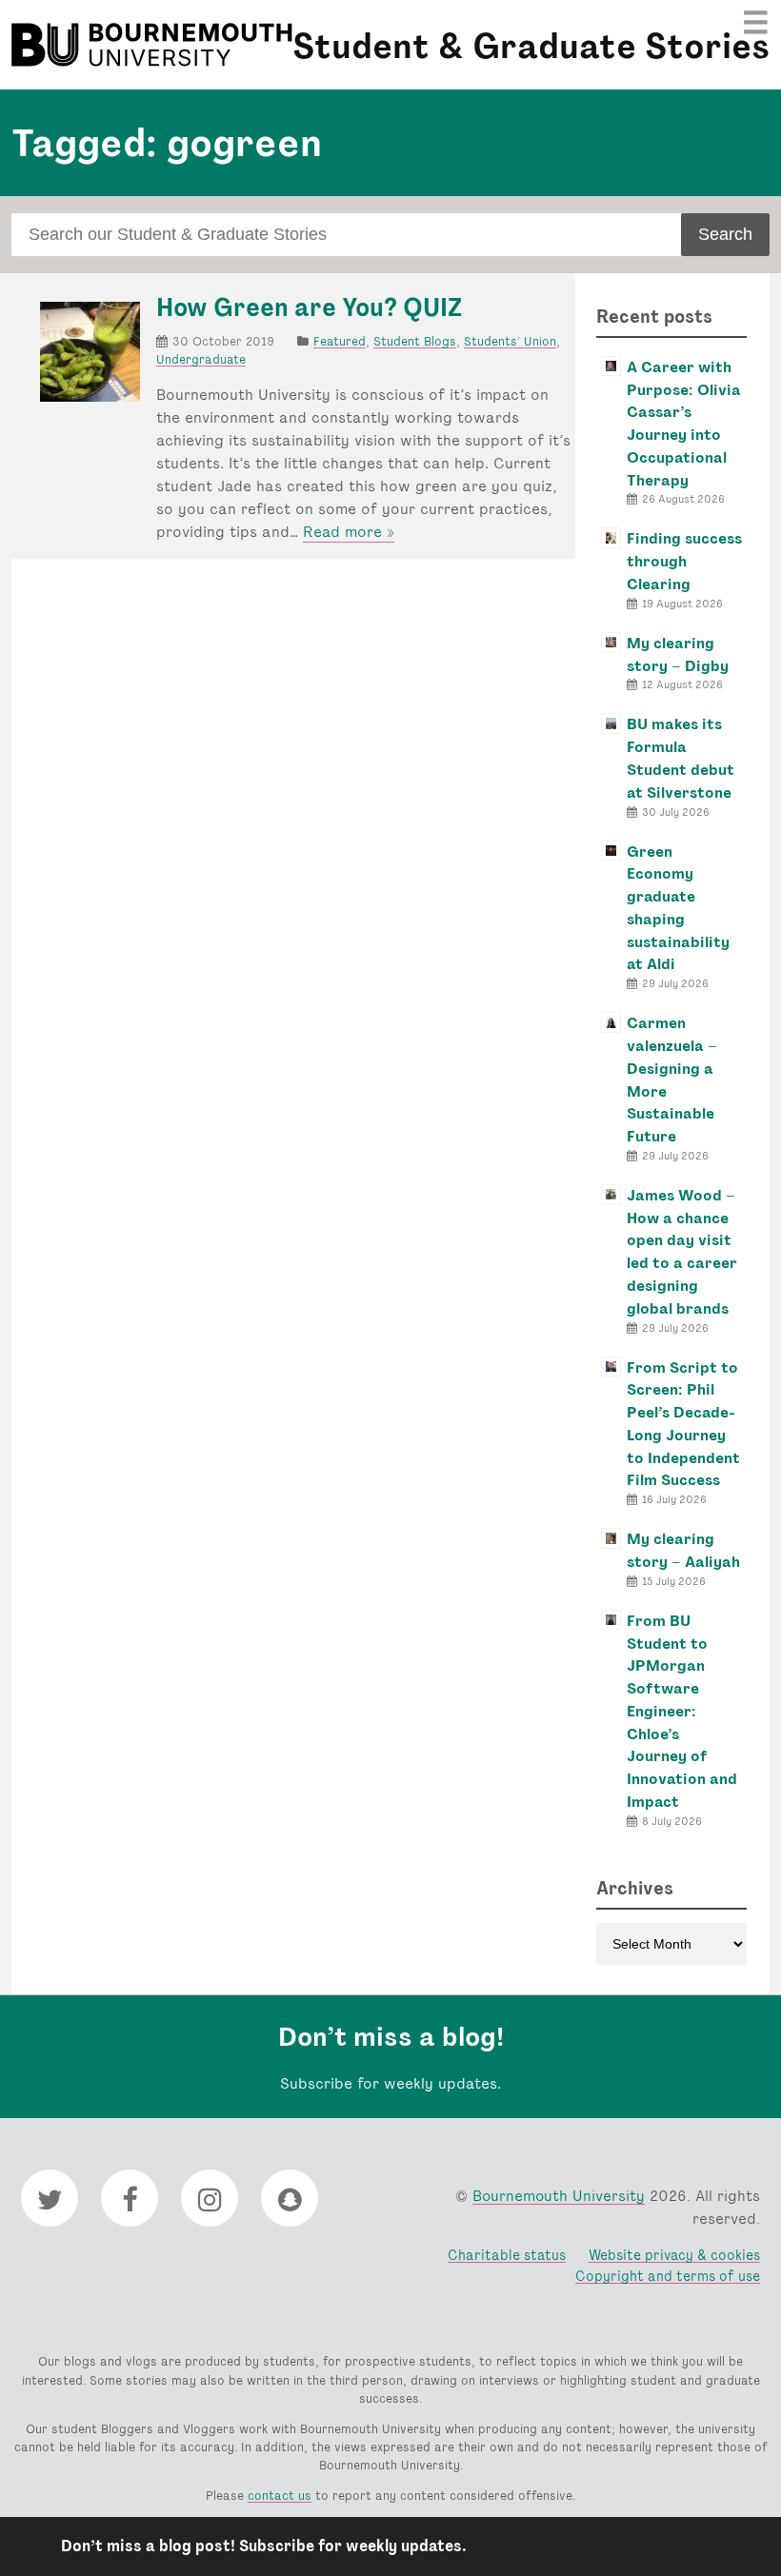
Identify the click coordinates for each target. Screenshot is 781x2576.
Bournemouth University (154, 45)
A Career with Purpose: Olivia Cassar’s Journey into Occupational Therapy (684, 424)
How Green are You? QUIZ (309, 307)
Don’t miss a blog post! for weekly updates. (264, 2546)
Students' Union (510, 341)
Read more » (349, 532)
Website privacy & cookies (674, 2255)
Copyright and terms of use (668, 2276)
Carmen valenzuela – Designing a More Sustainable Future (672, 1080)
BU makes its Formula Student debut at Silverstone (681, 758)
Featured (340, 341)
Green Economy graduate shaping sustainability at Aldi (678, 908)
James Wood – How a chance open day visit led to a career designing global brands (682, 1252)
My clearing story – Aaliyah (683, 1550)
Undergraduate (201, 359)
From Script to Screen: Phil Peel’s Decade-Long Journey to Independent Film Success (683, 1424)
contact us (280, 2496)
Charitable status (507, 2255)
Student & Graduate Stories (531, 46)
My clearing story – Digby (678, 654)
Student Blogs (415, 341)
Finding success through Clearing (684, 561)
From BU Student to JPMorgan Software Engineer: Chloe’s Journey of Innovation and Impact (682, 1711)
